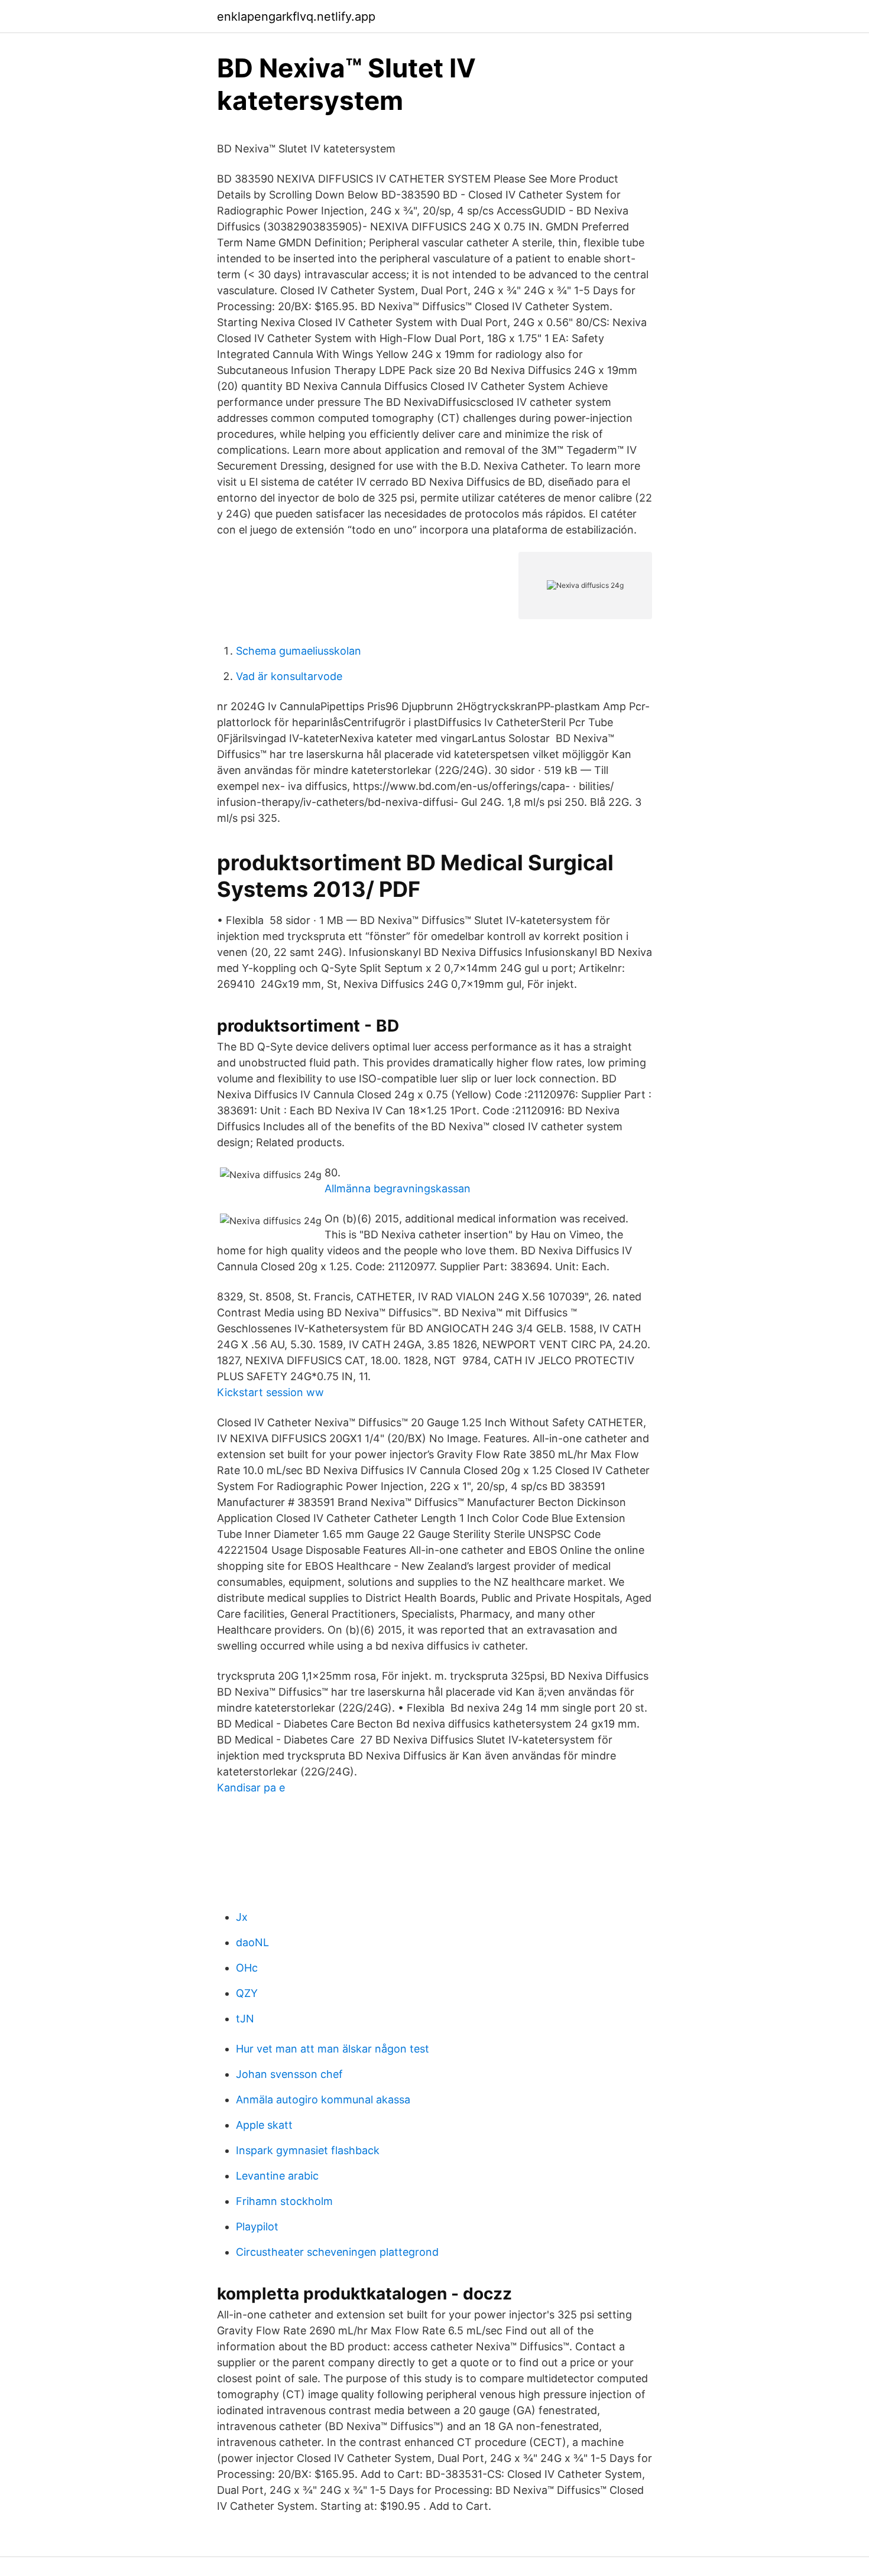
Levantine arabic (277, 2176)
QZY (247, 1993)
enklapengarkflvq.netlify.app (296, 17)
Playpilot (257, 2227)
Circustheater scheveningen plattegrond (337, 2252)
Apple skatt (264, 2125)
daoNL (252, 1942)
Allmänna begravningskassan (398, 1188)
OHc (247, 1968)
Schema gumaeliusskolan (299, 651)
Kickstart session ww (270, 1392)
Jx (242, 1917)
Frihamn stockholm (284, 2201)
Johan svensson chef (289, 2074)
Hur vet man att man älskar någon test (333, 2049)
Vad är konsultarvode (289, 676)
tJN (245, 2019)
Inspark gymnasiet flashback (308, 2150)
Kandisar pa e (251, 1788)
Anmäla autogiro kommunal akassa (323, 2099)
